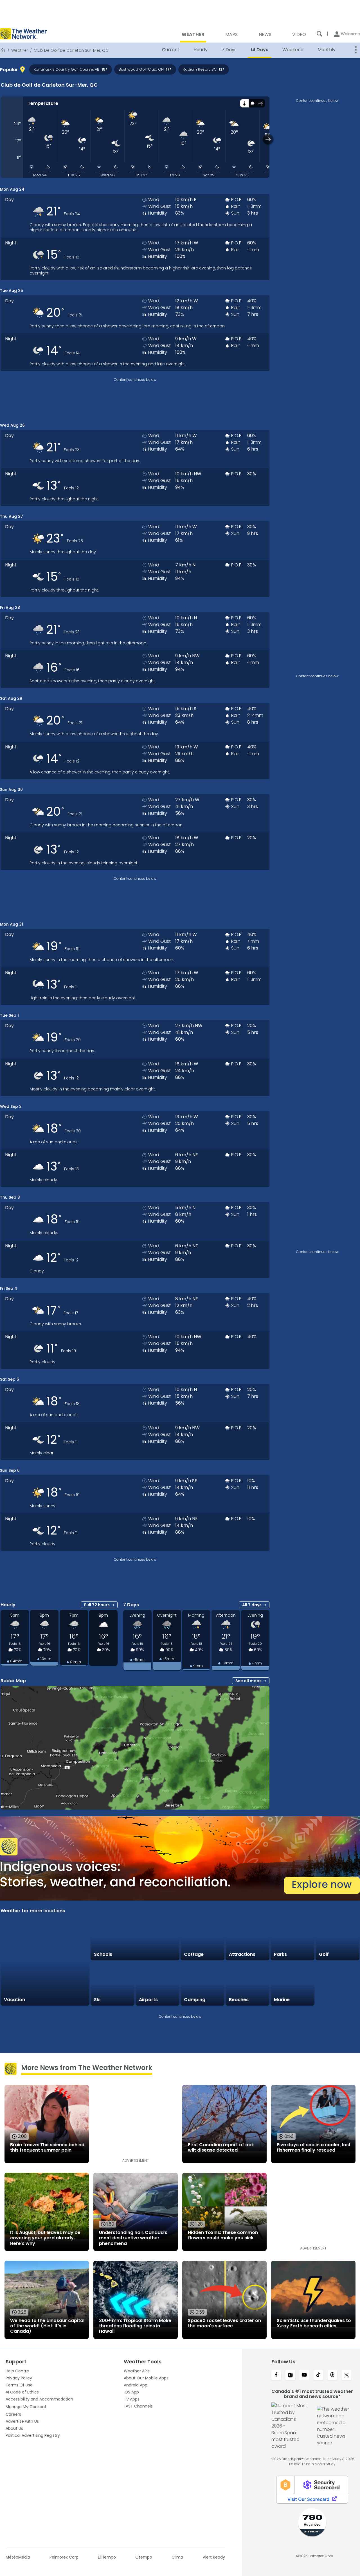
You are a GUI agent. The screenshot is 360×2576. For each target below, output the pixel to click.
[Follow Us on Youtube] (304, 2375)
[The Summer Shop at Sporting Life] (337, 1984)
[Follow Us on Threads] (332, 2375)
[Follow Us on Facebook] (276, 2375)
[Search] (319, 34)
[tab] (244, 103)
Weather (20, 50)
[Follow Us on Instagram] (290, 2375)
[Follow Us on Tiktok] (318, 2375)
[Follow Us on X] (346, 2375)
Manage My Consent (26, 2407)
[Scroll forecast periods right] (268, 139)
